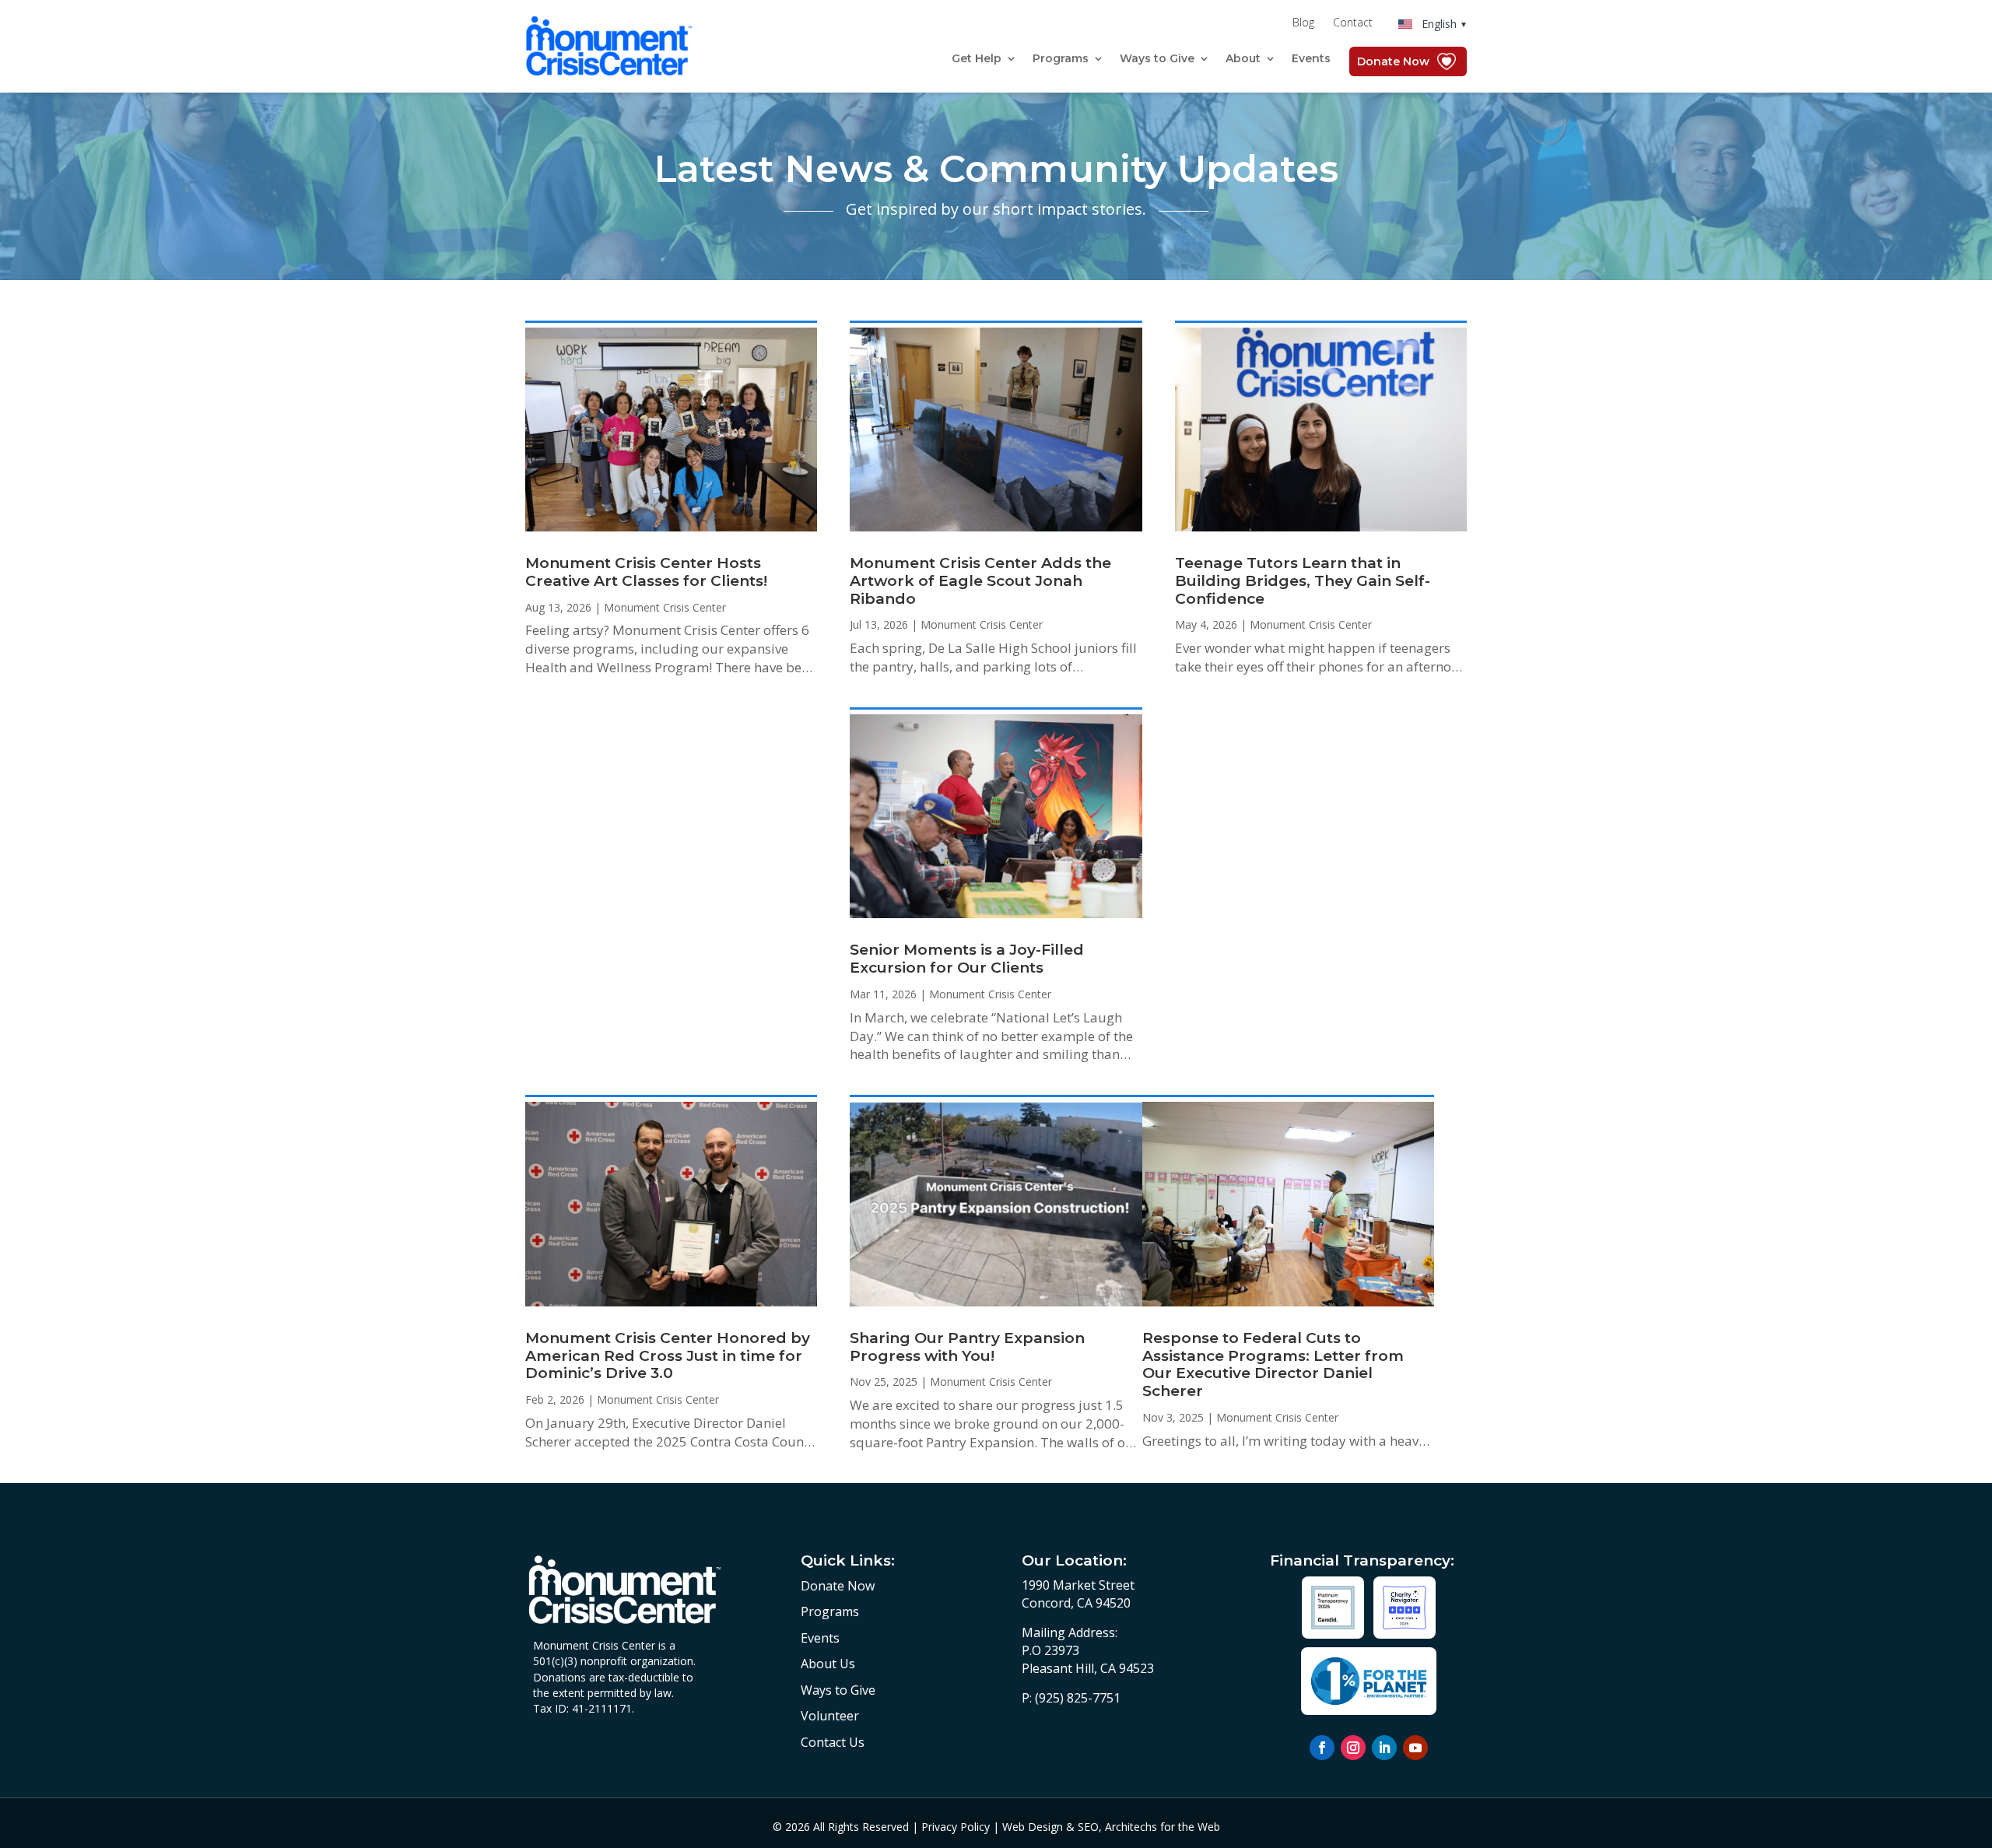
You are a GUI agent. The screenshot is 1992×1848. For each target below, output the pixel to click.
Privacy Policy (956, 1827)
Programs (1061, 59)
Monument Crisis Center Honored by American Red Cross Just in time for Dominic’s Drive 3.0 (668, 1356)
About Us (828, 1664)
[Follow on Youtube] (1415, 1748)
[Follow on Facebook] (1322, 1748)
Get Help (977, 59)
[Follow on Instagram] (1353, 1748)
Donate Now (1393, 61)
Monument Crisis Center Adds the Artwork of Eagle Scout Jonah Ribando (980, 581)
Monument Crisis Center (665, 607)
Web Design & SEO (1050, 1827)
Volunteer (830, 1716)
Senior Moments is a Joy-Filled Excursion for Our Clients (967, 959)
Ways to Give (1157, 59)
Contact (1353, 23)
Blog (1303, 23)
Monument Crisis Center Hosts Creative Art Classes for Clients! (646, 572)
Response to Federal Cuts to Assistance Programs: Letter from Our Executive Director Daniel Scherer (1273, 1364)
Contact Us (833, 1742)
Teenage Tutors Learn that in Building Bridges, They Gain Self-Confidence (1303, 581)
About (1243, 59)
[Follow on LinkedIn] (1384, 1748)
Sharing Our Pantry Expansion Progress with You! (967, 1347)
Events (1311, 59)
